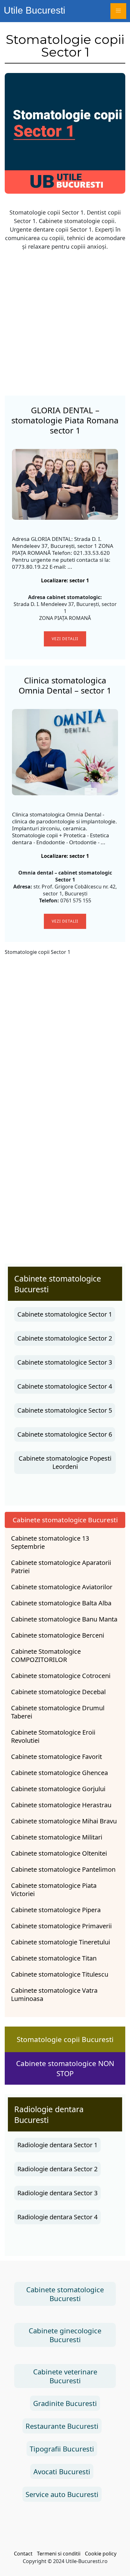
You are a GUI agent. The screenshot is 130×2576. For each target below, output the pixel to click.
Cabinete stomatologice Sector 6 (65, 1434)
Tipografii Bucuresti (62, 2449)
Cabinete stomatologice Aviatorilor (62, 1587)
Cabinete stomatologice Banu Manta (64, 1619)
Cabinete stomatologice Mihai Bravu (64, 1821)
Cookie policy (101, 2554)
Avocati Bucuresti (62, 2471)
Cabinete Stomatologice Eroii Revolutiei (53, 1737)
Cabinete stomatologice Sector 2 (65, 1338)
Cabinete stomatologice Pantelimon (63, 1870)
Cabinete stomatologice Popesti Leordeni (65, 1462)
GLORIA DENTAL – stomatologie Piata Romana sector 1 (65, 420)
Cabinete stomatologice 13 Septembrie (50, 1543)
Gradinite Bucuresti (65, 2403)
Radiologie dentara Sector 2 (57, 2169)
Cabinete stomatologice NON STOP (65, 2068)
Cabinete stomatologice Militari (57, 1837)
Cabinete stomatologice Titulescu (60, 1974)
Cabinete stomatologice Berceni (58, 1635)
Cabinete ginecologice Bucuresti (65, 2335)
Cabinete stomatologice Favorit (56, 1757)
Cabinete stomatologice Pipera (56, 1910)
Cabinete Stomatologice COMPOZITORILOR (46, 1656)
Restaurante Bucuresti (62, 2426)
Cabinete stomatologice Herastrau (61, 1805)
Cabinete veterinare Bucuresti (65, 2376)
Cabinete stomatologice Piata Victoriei (54, 1890)
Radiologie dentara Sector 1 (57, 2145)
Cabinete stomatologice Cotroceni (61, 1676)
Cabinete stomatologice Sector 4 (65, 1386)
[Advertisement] (65, 321)
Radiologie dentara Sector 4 (57, 2217)
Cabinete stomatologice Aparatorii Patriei (61, 1567)
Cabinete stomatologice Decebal (58, 1692)
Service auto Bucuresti (62, 2494)
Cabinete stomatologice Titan (54, 1958)
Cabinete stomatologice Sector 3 (65, 1362)
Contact (23, 2554)
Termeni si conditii (59, 2554)
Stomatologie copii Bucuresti (65, 2039)
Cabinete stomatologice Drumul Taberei (58, 1712)
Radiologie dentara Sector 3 (57, 2193)
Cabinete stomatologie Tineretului (61, 1942)
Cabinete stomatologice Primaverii (61, 1926)
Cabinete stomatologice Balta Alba (61, 1603)
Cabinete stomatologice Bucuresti (65, 2294)
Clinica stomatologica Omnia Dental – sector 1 (65, 685)
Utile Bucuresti (35, 10)
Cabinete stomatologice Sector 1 (65, 1314)
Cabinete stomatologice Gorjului (58, 1789)
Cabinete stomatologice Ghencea (59, 1773)
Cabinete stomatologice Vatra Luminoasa (54, 1995)
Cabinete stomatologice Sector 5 (65, 1410)
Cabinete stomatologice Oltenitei (59, 1853)
